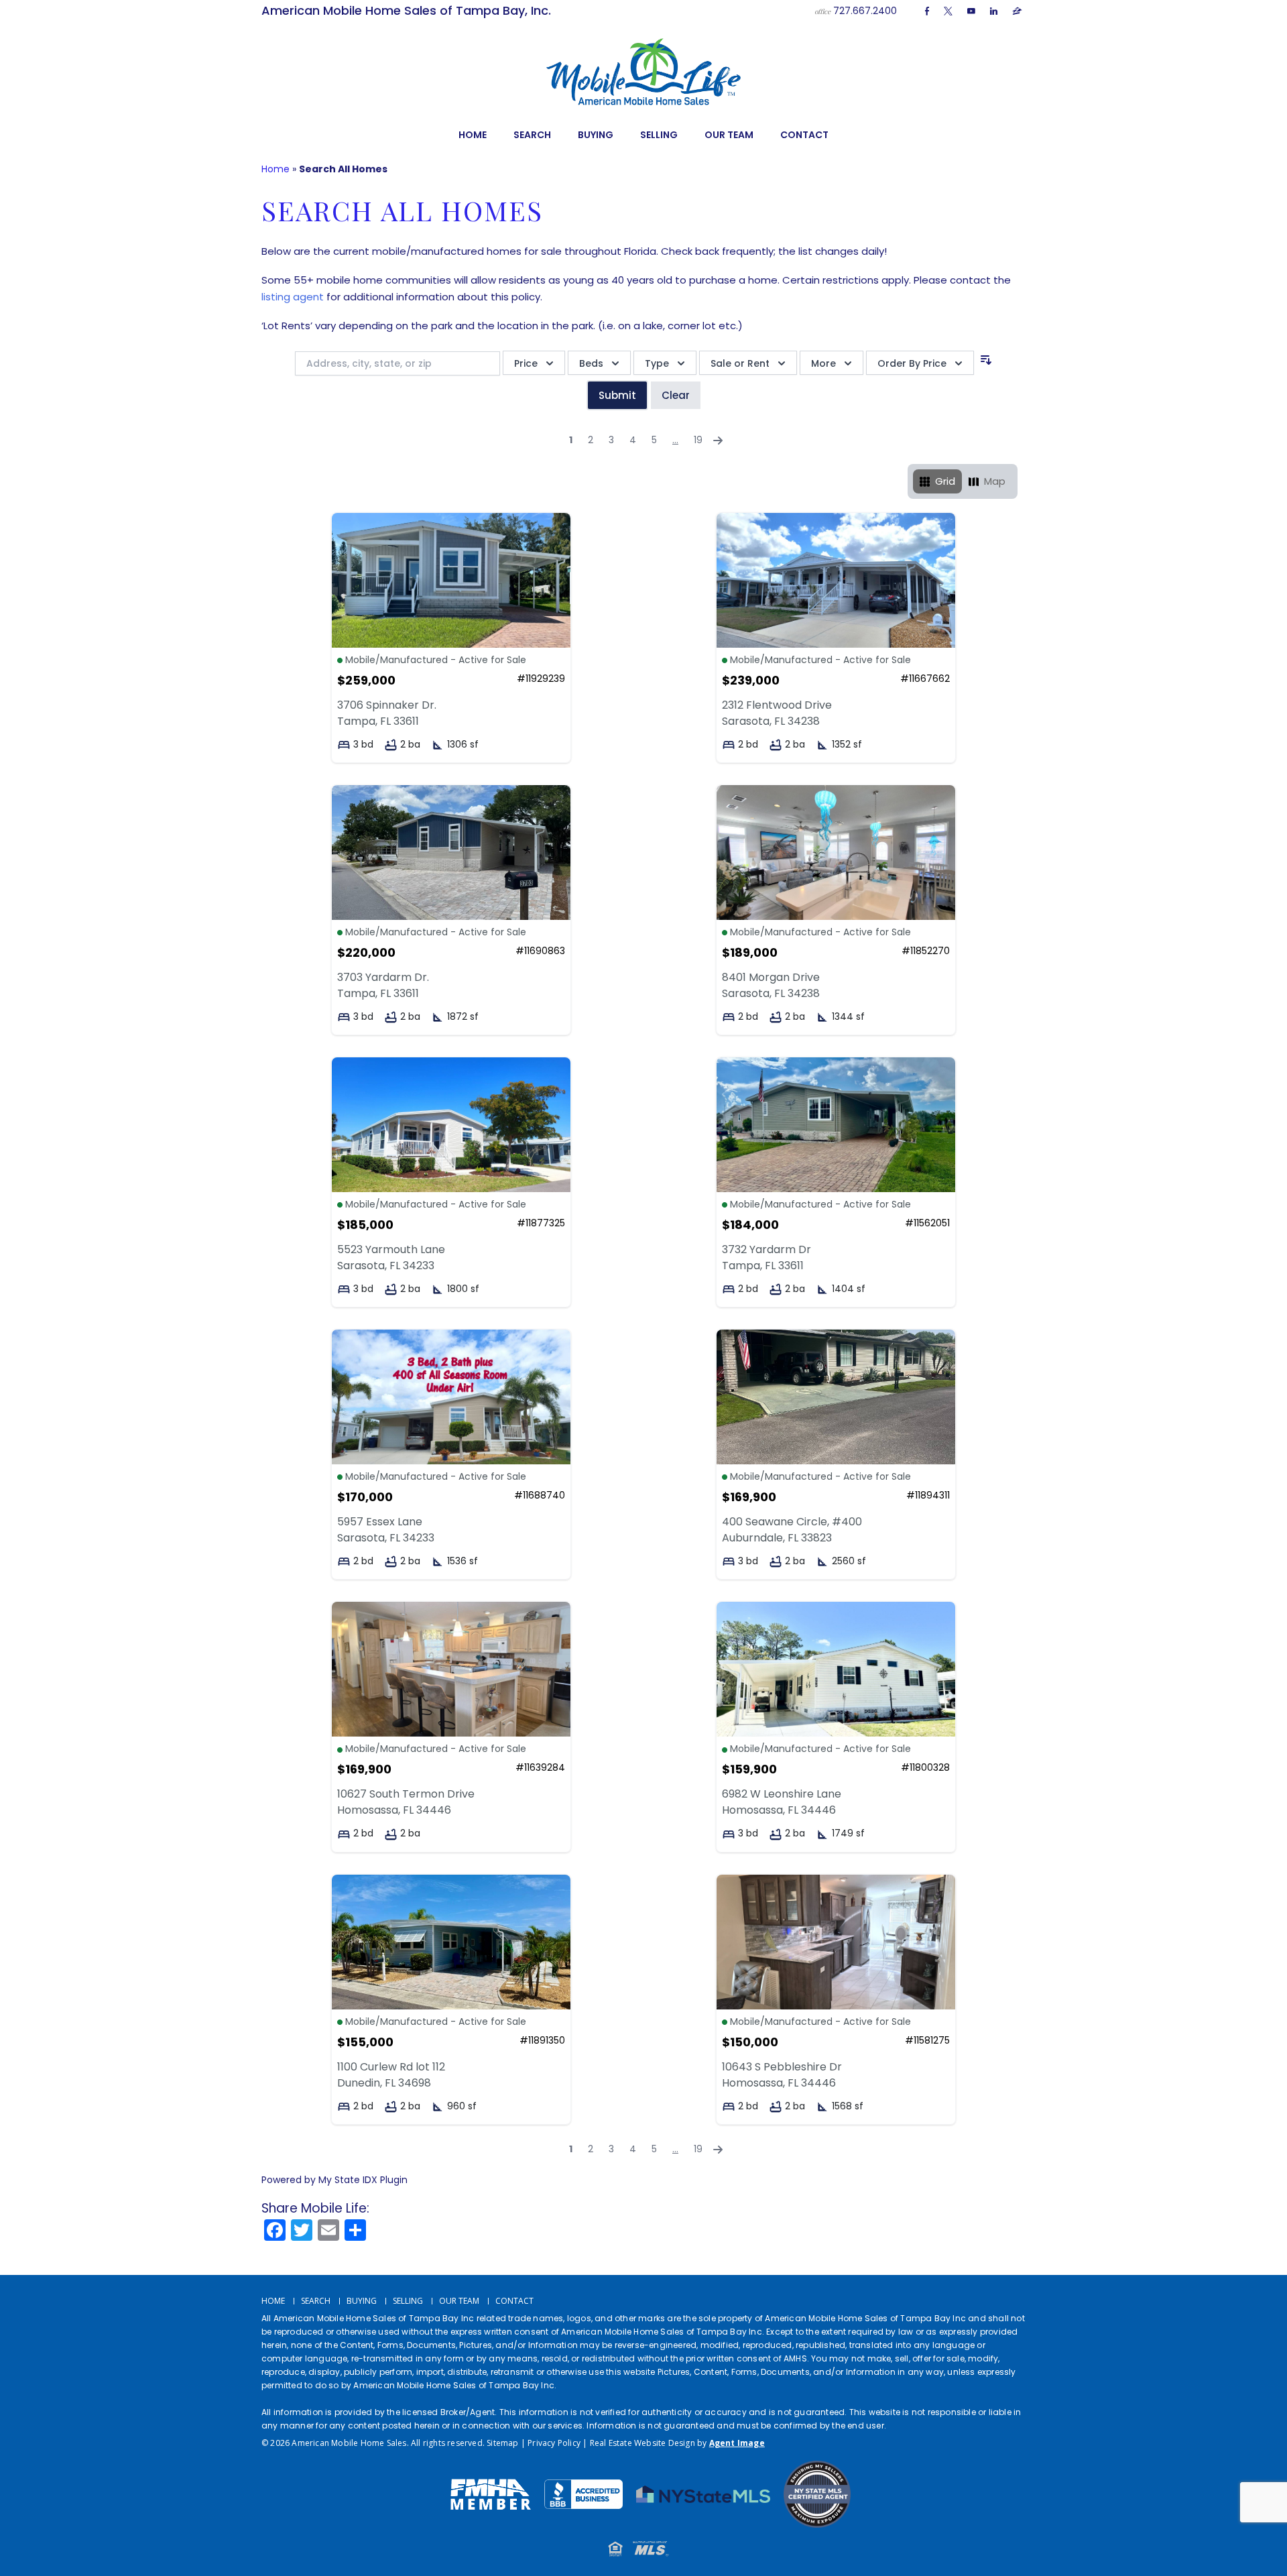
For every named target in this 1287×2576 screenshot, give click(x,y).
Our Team (729, 135)
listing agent (293, 297)
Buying (596, 135)
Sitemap (502, 2443)
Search (532, 135)
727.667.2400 (865, 11)
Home (473, 135)
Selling (659, 135)
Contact (804, 135)
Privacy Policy (554, 2443)
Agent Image (737, 2443)
